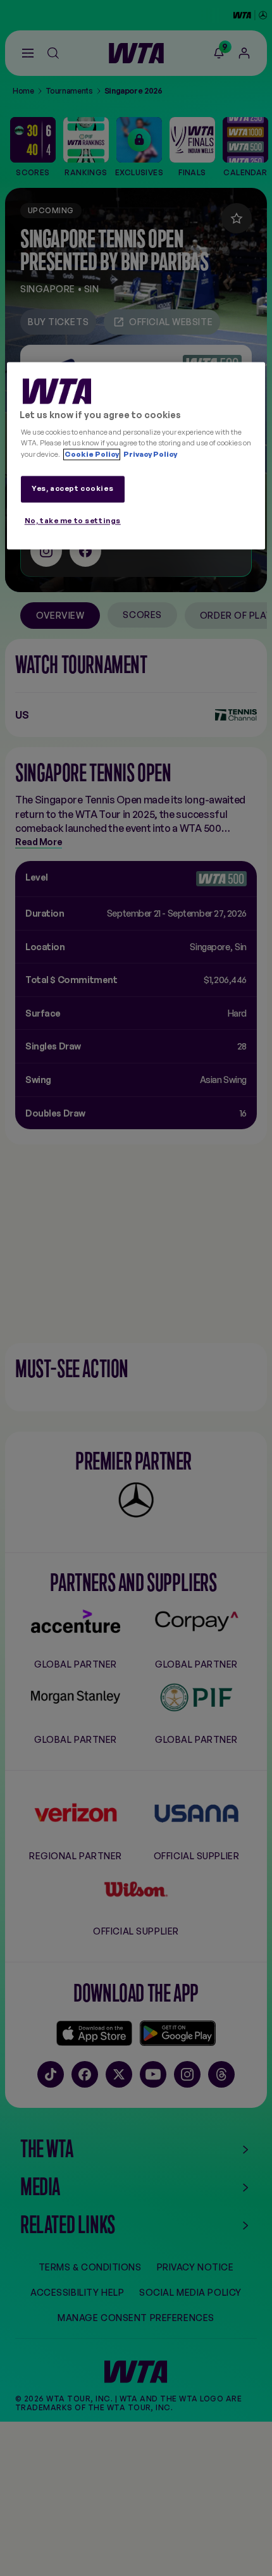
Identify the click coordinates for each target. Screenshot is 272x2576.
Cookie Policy (92, 454)
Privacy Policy (150, 454)
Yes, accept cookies (72, 488)
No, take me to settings (73, 521)
